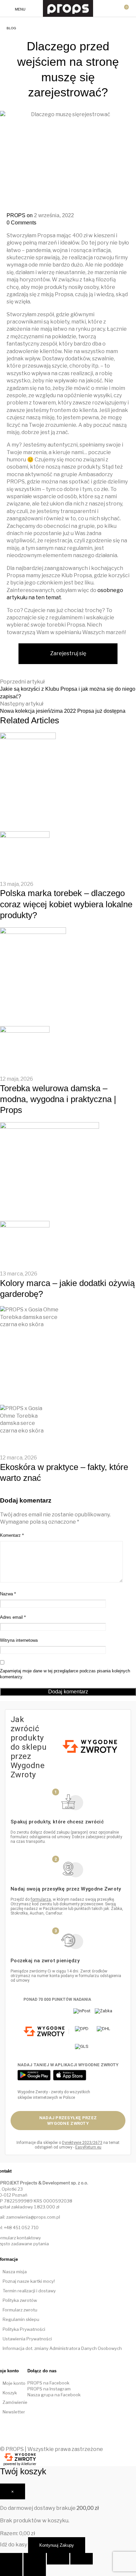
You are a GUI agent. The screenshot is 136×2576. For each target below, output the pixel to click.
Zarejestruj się (68, 653)
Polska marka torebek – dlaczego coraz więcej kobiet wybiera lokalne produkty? (66, 904)
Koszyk (10, 2393)
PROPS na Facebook (48, 2383)
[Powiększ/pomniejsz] (82, 2559)
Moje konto (14, 2383)
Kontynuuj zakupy (57, 2545)
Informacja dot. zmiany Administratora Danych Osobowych (62, 2348)
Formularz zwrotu (20, 2310)
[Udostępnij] (35, 2559)
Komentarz (12, 1535)
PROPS (17, 215)
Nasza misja (15, 2272)
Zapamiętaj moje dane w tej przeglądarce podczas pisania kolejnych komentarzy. (65, 1674)
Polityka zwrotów (20, 2300)
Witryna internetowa (19, 1640)
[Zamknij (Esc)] (11, 2559)
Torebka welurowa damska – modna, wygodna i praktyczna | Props (58, 1099)
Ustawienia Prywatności (27, 2339)
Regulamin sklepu (21, 2319)
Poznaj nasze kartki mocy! (29, 2281)
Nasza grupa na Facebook (54, 2395)
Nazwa (8, 1594)
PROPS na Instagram (49, 2389)
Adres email (13, 1617)
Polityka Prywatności (24, 2329)
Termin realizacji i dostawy (29, 2291)
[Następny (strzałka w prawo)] (35, 2570)
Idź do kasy (14, 2545)
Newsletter (14, 2412)
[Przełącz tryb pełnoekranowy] (58, 2559)
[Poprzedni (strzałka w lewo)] (11, 2570)
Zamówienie (15, 2402)
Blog (11, 28)
